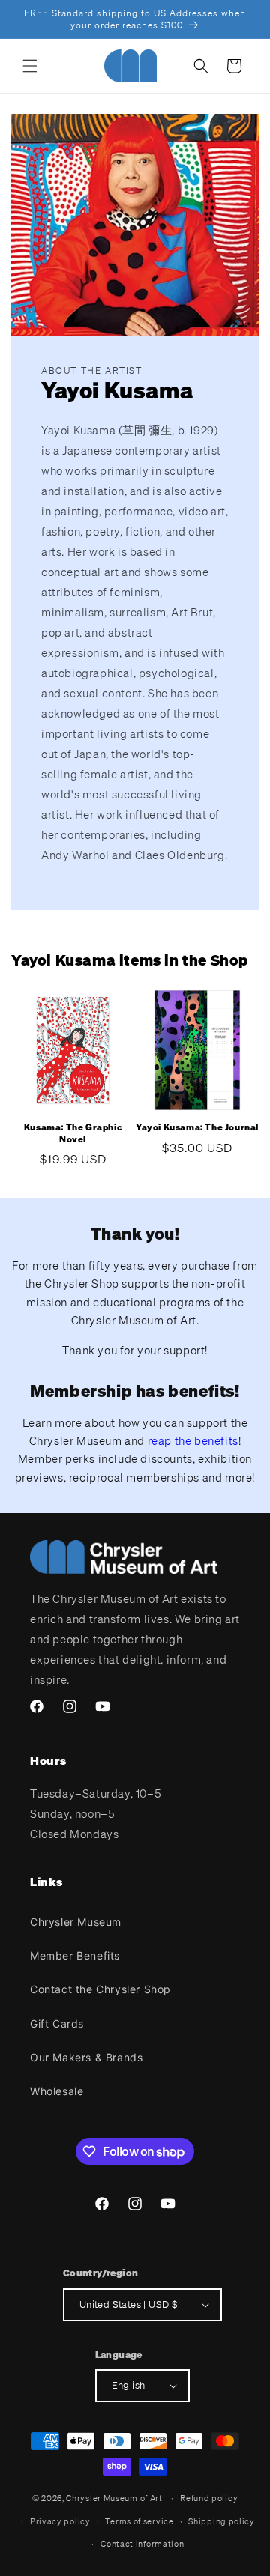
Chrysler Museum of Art (114, 2498)
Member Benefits (75, 1955)
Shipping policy (222, 2521)
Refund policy (209, 2498)
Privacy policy (60, 2521)
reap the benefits (193, 1440)
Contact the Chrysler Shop (100, 1989)
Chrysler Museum (76, 1922)
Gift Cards (57, 2024)
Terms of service (139, 2521)
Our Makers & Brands (86, 2057)
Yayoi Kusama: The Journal (197, 1127)
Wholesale (57, 2091)
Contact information (142, 2544)
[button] (30, 66)
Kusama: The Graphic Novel (73, 1133)
